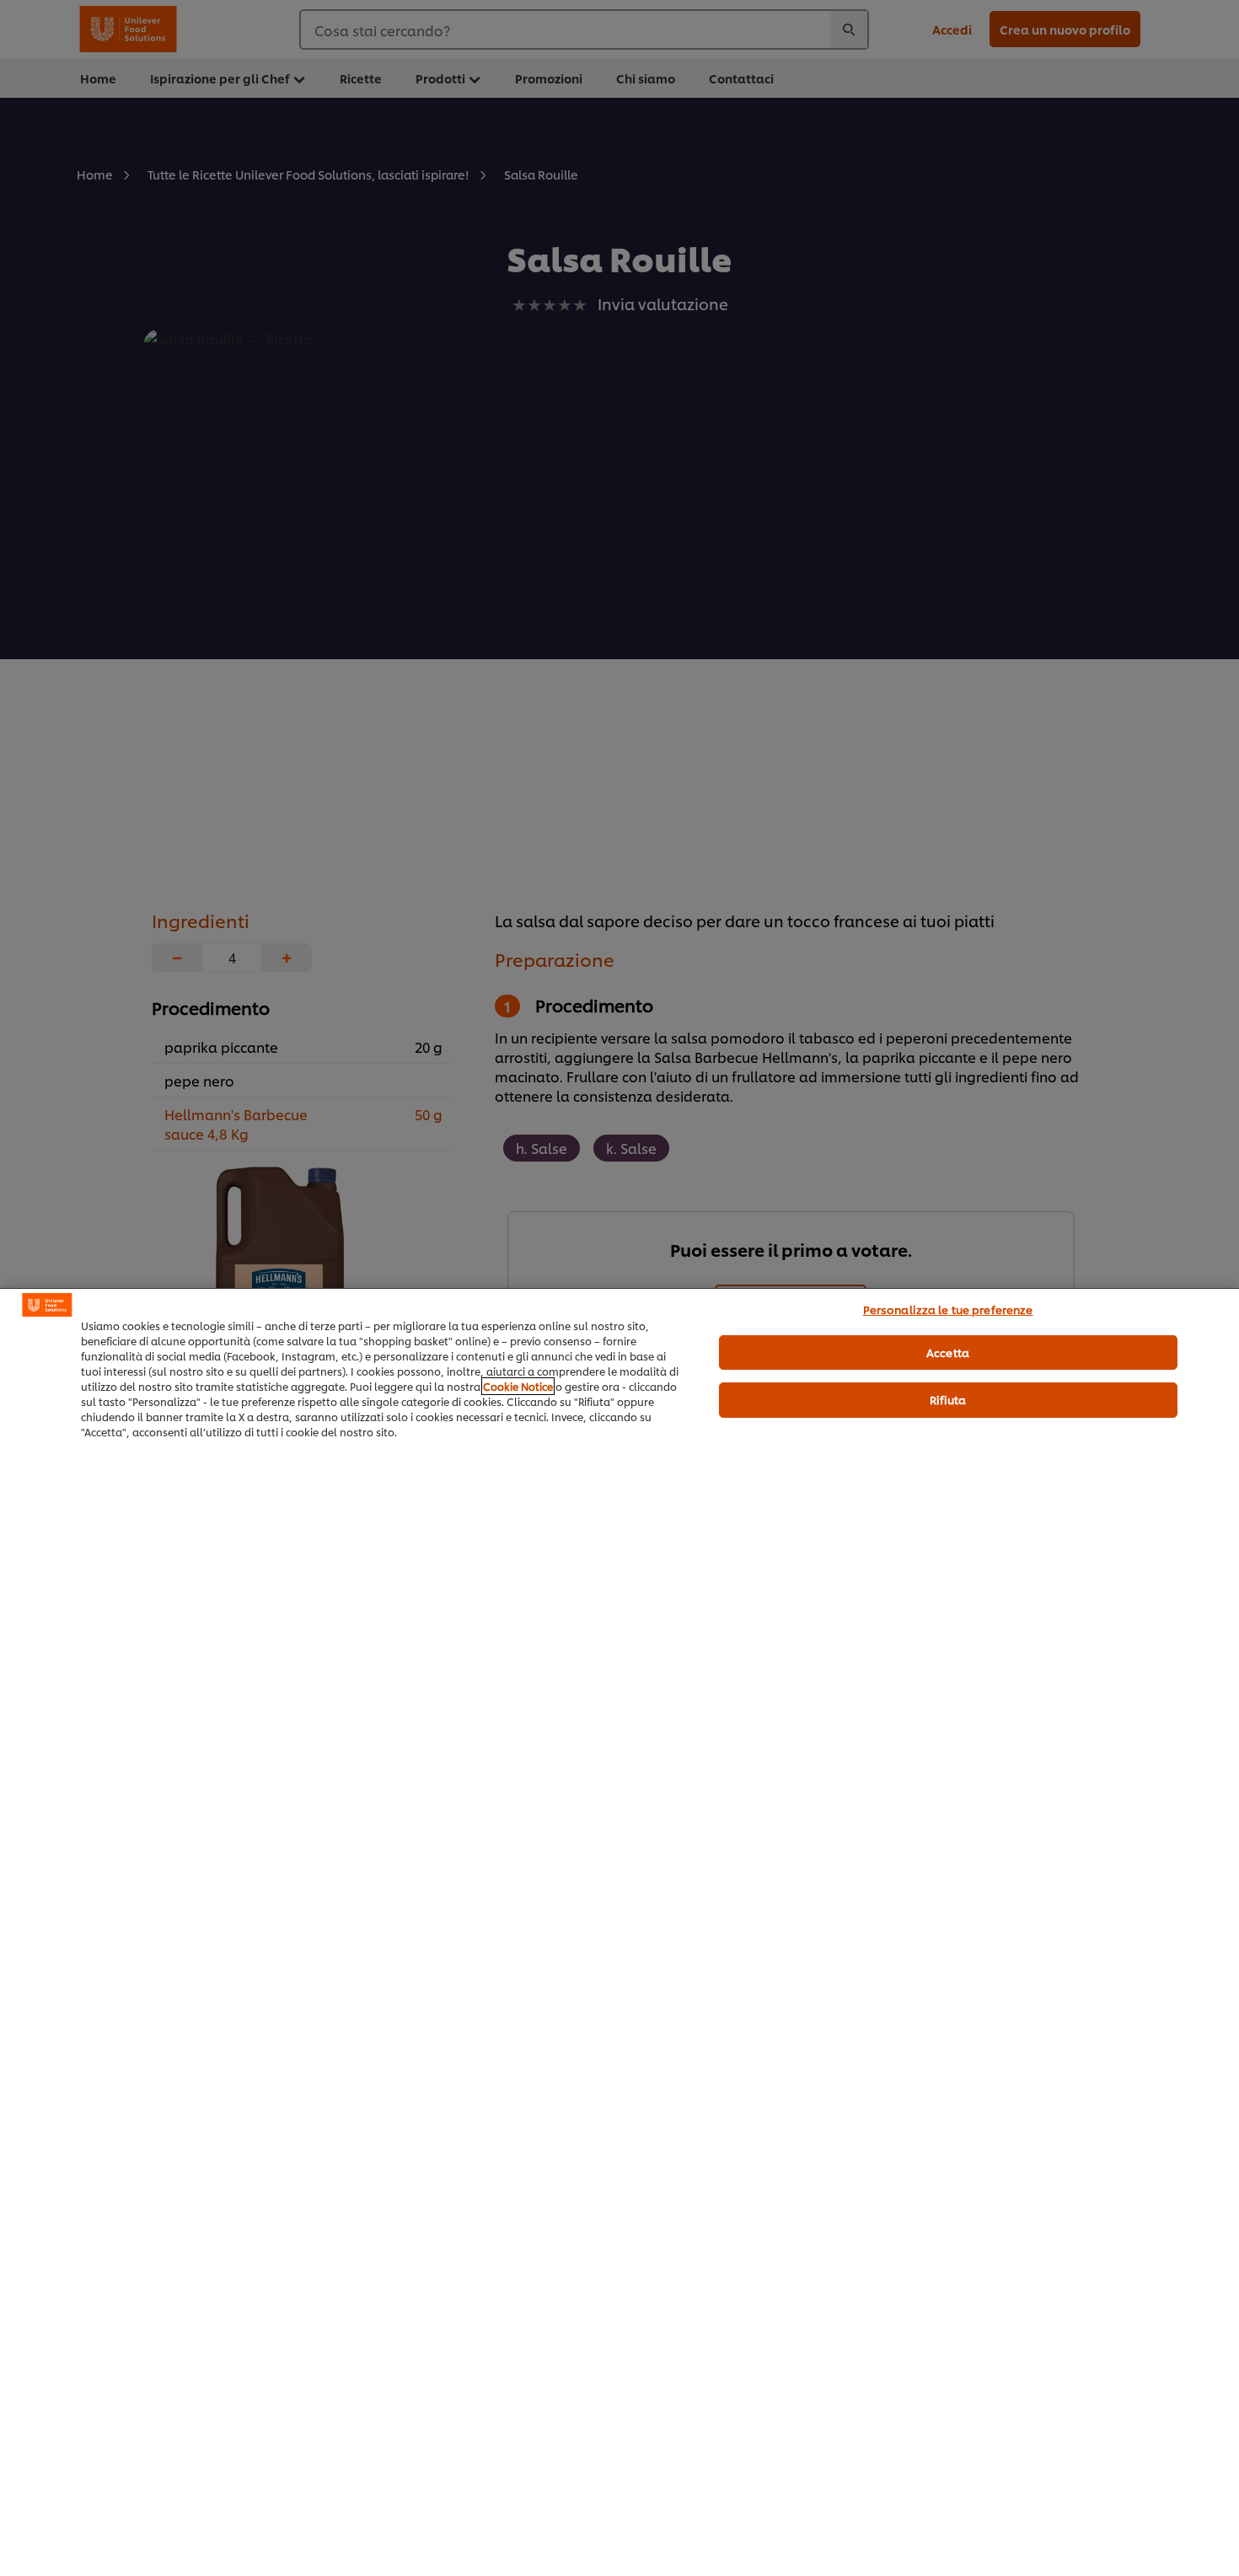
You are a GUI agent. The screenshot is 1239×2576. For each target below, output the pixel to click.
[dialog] (619, 1932)
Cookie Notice (518, 1386)
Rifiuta (948, 1399)
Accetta (948, 1352)
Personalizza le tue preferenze (948, 1309)
